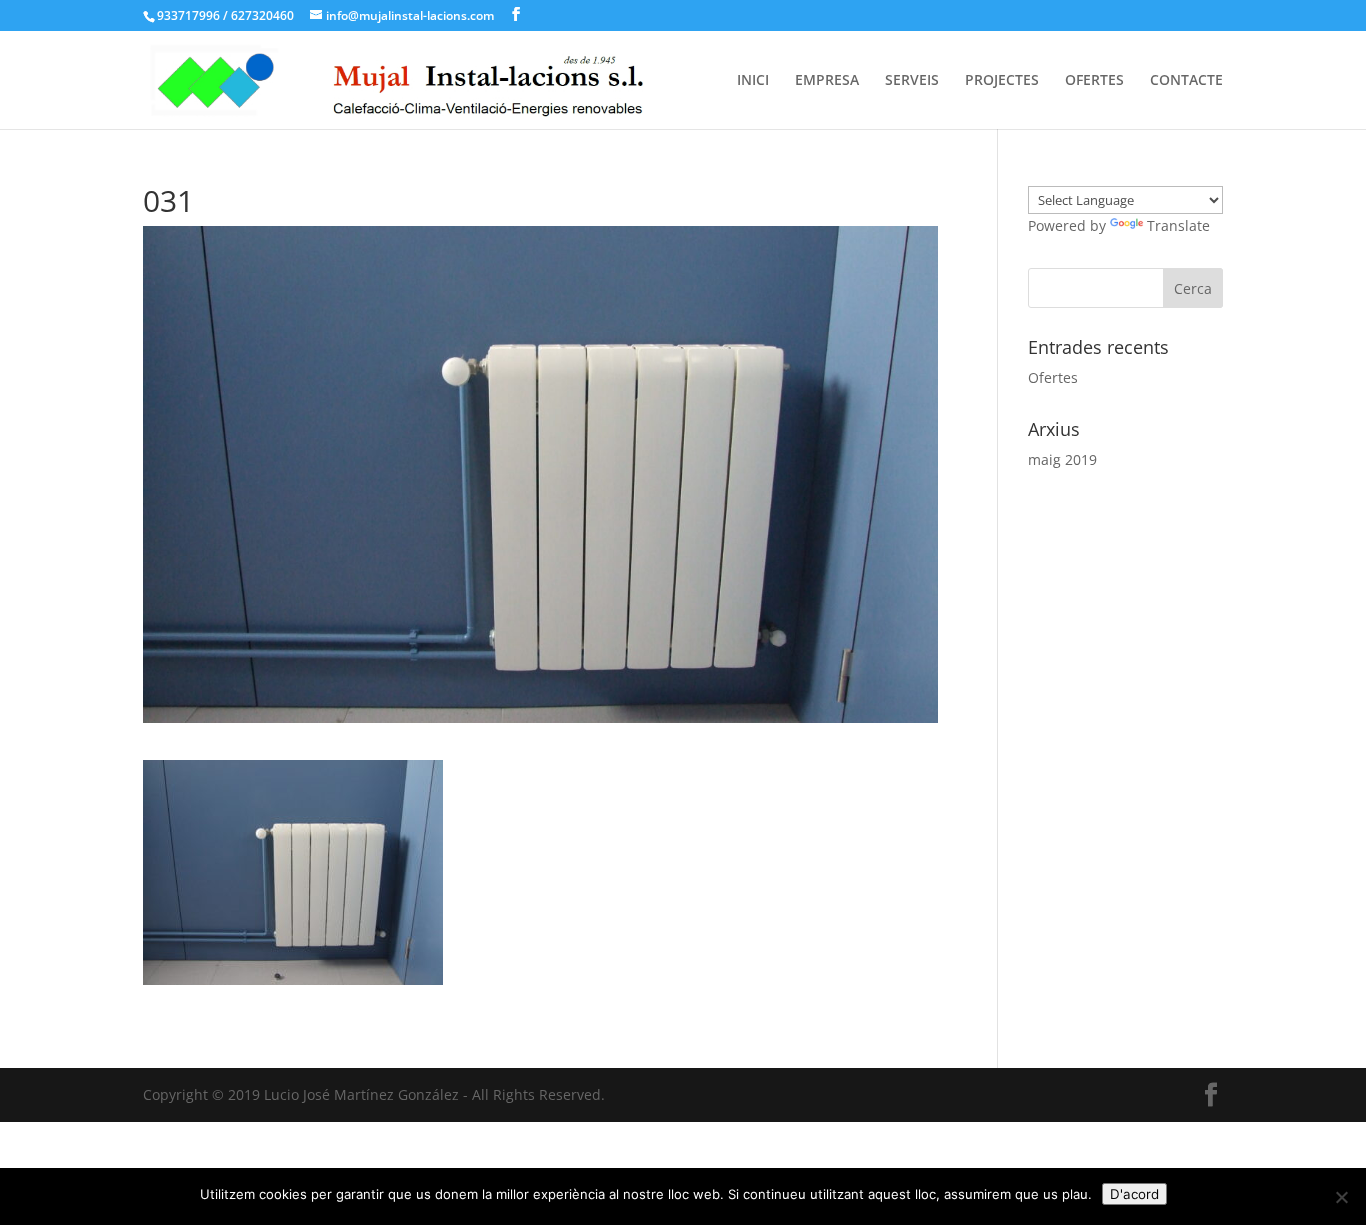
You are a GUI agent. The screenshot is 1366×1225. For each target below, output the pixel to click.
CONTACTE (1186, 81)
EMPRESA (827, 81)
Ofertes (1053, 377)
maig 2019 (1062, 459)
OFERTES (1094, 81)
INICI (753, 81)
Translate (1178, 225)
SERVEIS (912, 81)
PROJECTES (1002, 81)
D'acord (1134, 1194)
